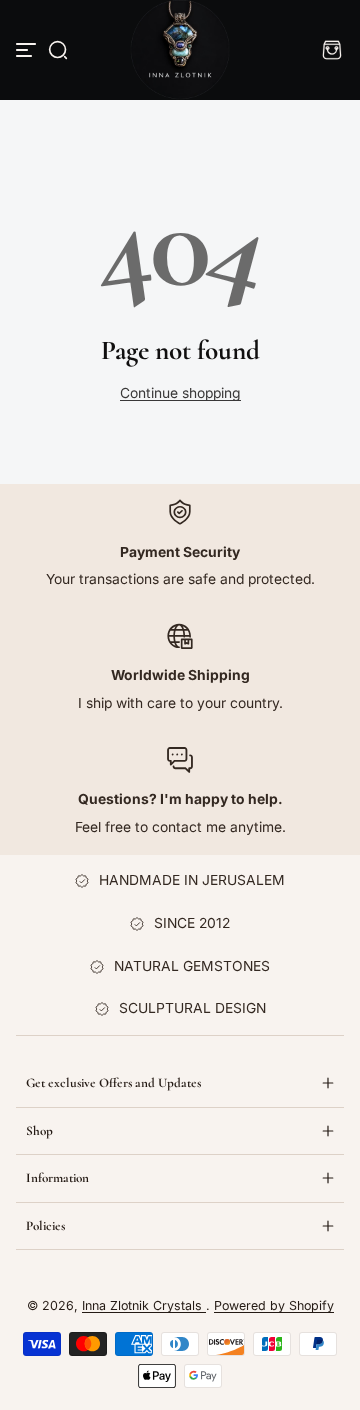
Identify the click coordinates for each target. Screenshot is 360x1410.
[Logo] (180, 50)
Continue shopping (180, 393)
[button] (58, 50)
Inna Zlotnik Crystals (144, 1305)
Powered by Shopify (274, 1305)
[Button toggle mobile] (28, 50)
